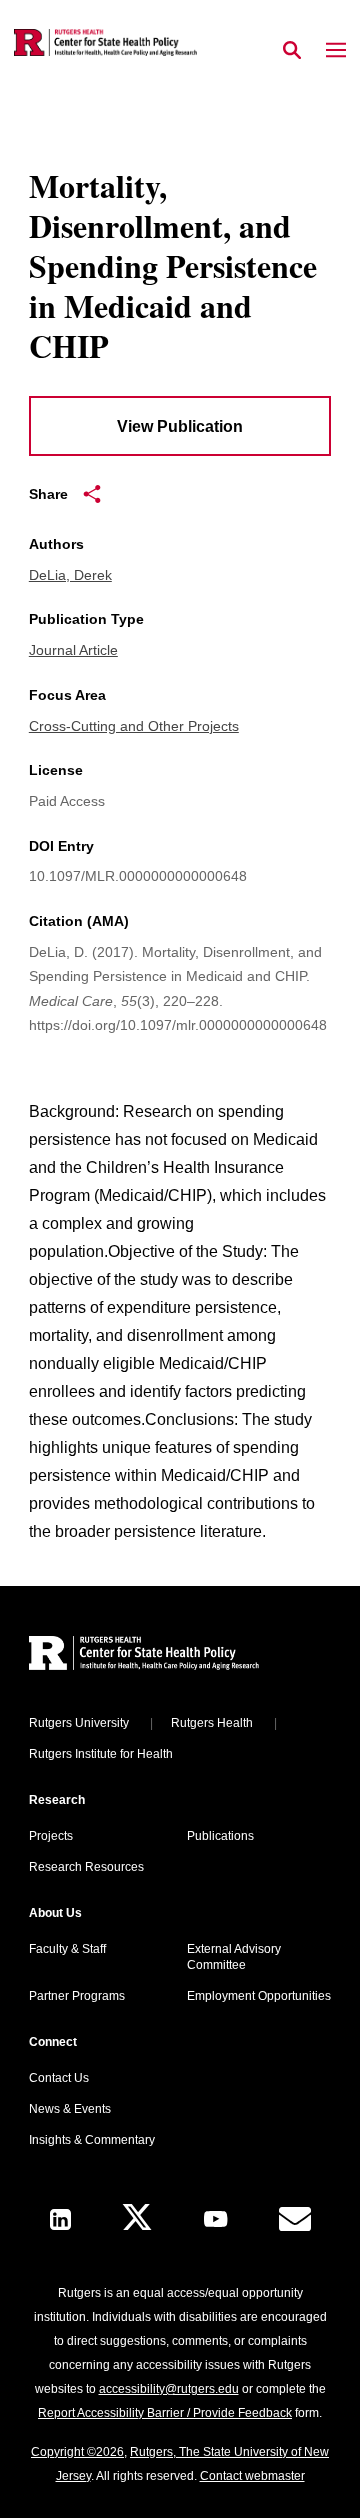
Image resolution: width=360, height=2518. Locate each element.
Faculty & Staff (67, 1949)
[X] (137, 2219)
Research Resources (86, 1867)
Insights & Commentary (92, 2140)
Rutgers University (79, 1723)
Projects (51, 1836)
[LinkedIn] (60, 2219)
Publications (220, 1836)
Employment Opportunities (259, 1996)
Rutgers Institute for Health (101, 1754)
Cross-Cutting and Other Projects (134, 726)
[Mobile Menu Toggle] (336, 51)
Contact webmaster (252, 2476)
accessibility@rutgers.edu (169, 2389)
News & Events (70, 2109)
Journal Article (73, 650)
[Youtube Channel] (215, 2219)
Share (48, 494)
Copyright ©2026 (77, 2452)
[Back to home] (164, 1655)
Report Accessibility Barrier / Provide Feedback (165, 2413)
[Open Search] (292, 51)
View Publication (180, 426)
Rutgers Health (212, 1723)
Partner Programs (77, 1996)
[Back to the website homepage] (105, 42)
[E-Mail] (295, 2219)
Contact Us (59, 2078)
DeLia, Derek (70, 575)
